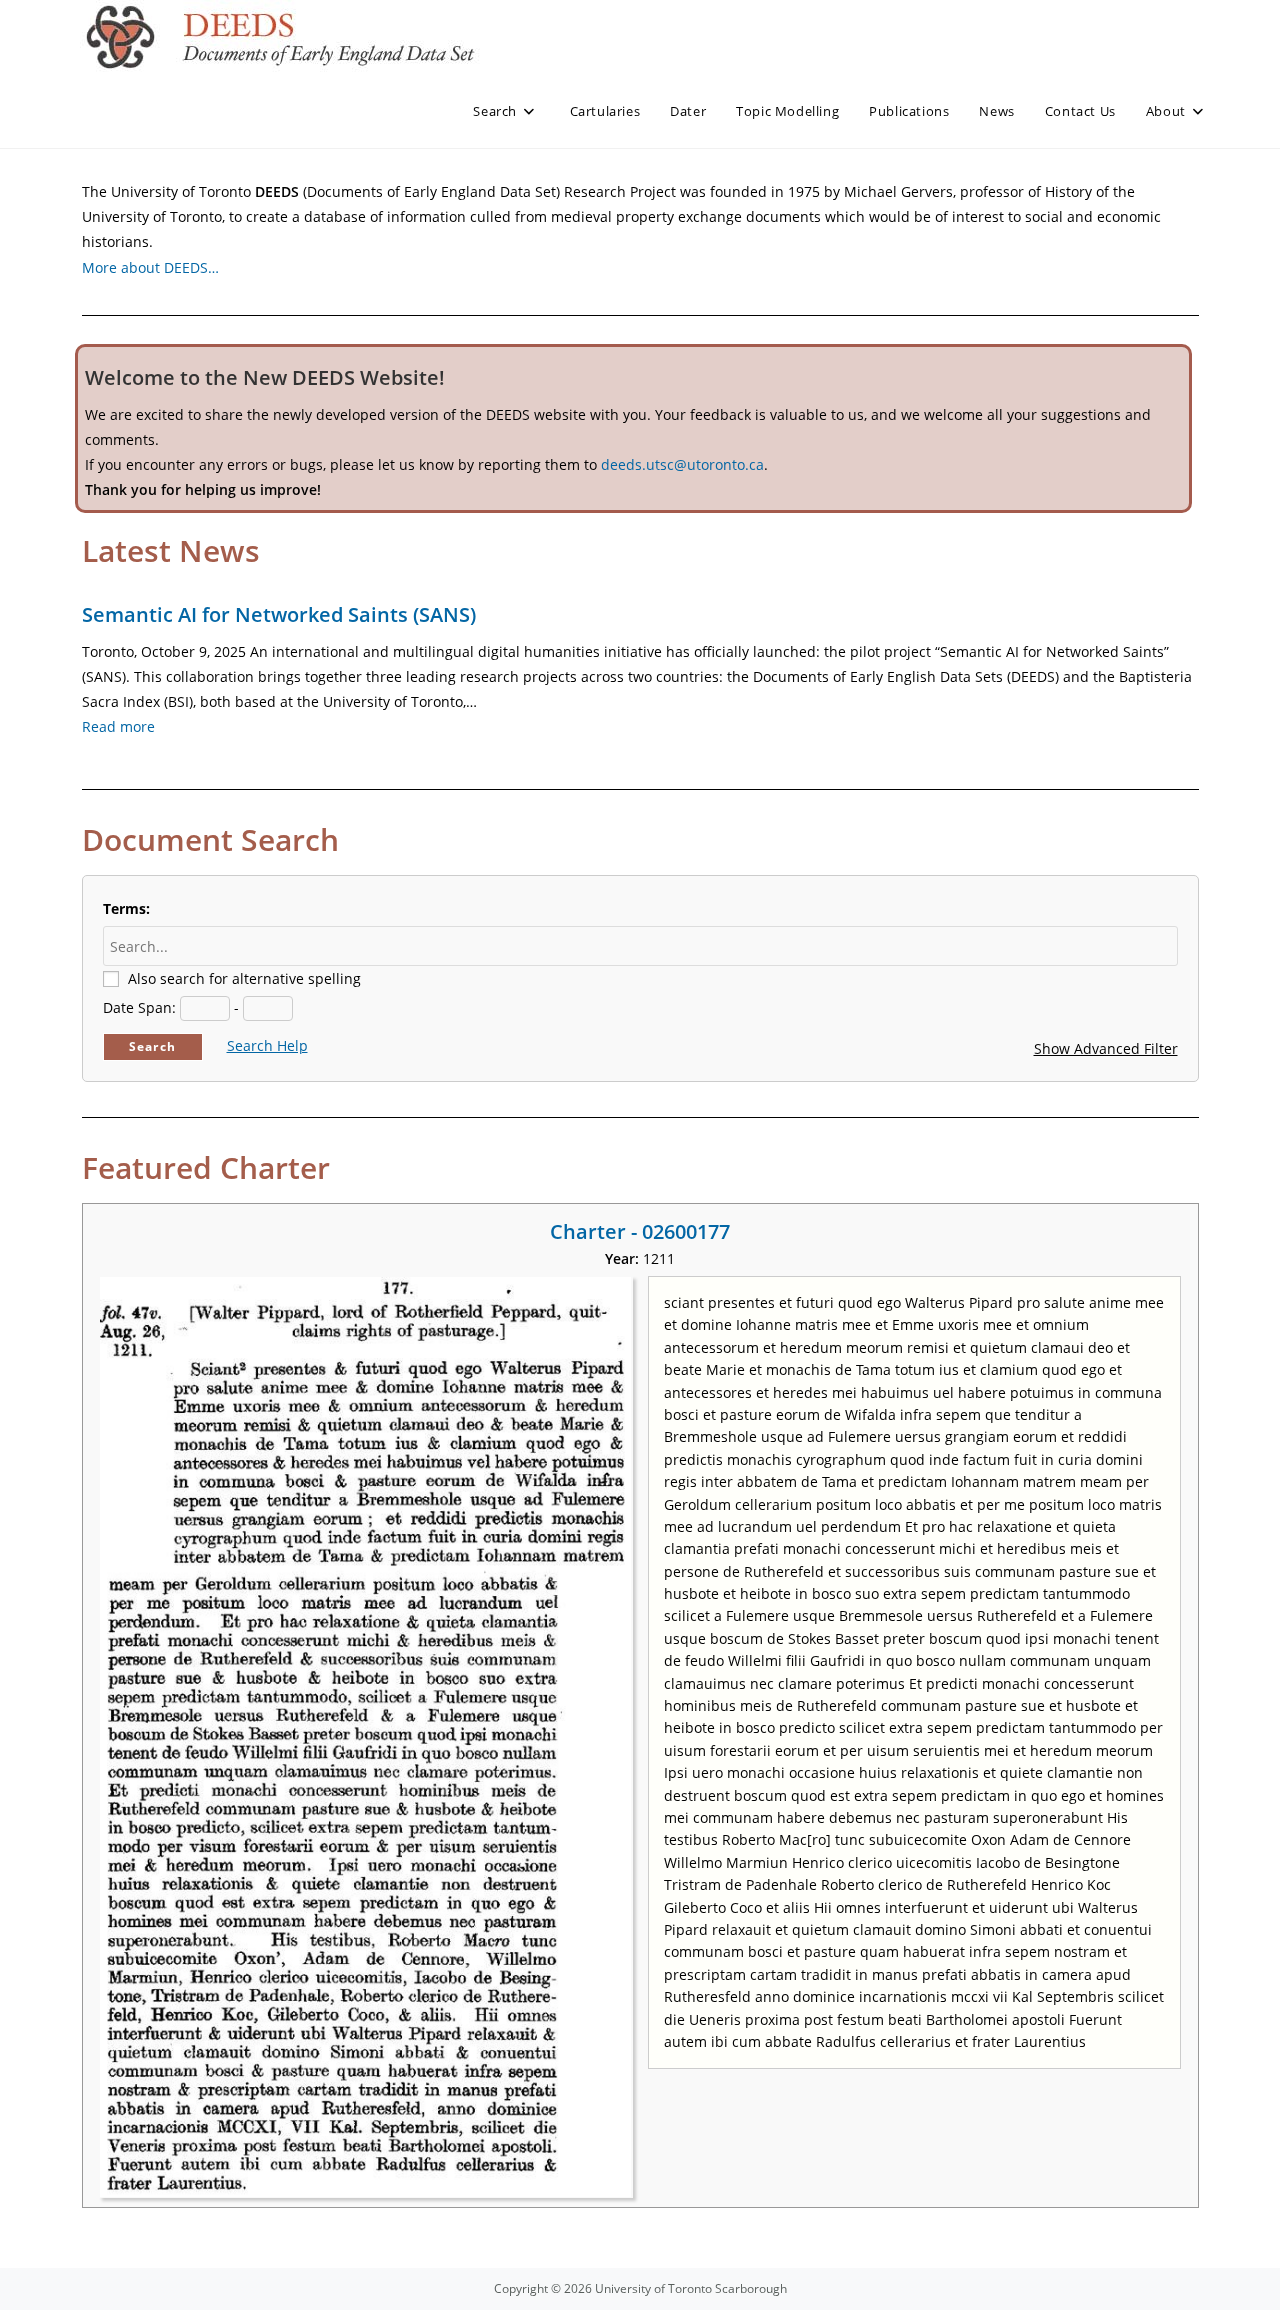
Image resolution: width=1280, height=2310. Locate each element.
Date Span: (139, 1007)
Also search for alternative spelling (244, 978)
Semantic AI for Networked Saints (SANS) (279, 614)
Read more (118, 726)
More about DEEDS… (150, 267)
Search (152, 1046)
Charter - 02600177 (640, 1231)
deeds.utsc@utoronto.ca (682, 464)
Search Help (267, 1045)
